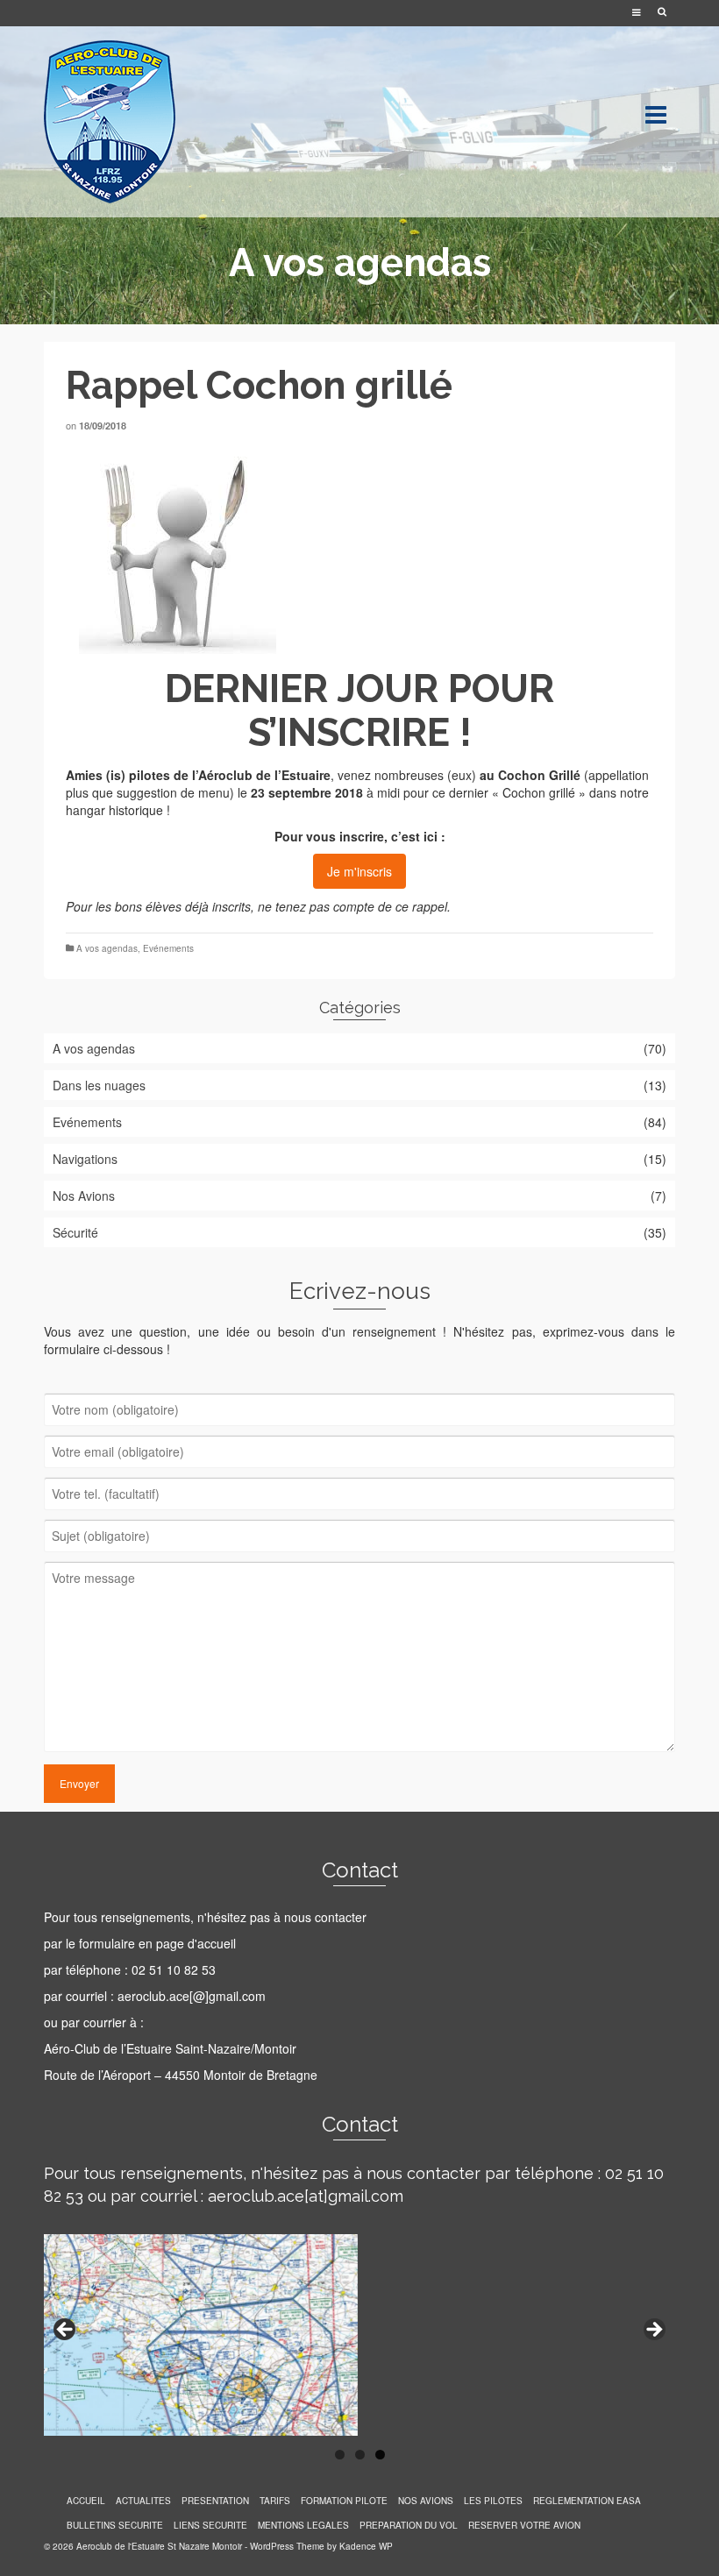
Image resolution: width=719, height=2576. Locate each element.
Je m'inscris (359, 871)
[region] (359, 2335)
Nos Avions (84, 1196)
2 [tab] (360, 2455)
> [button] (653, 2331)
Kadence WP (366, 2546)
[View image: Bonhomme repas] (359, 555)
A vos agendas (107, 948)
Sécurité (75, 1232)
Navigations (85, 1159)
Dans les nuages (99, 1085)
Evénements (168, 948)
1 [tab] (340, 2455)
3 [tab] (380, 2455)
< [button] (66, 2331)
